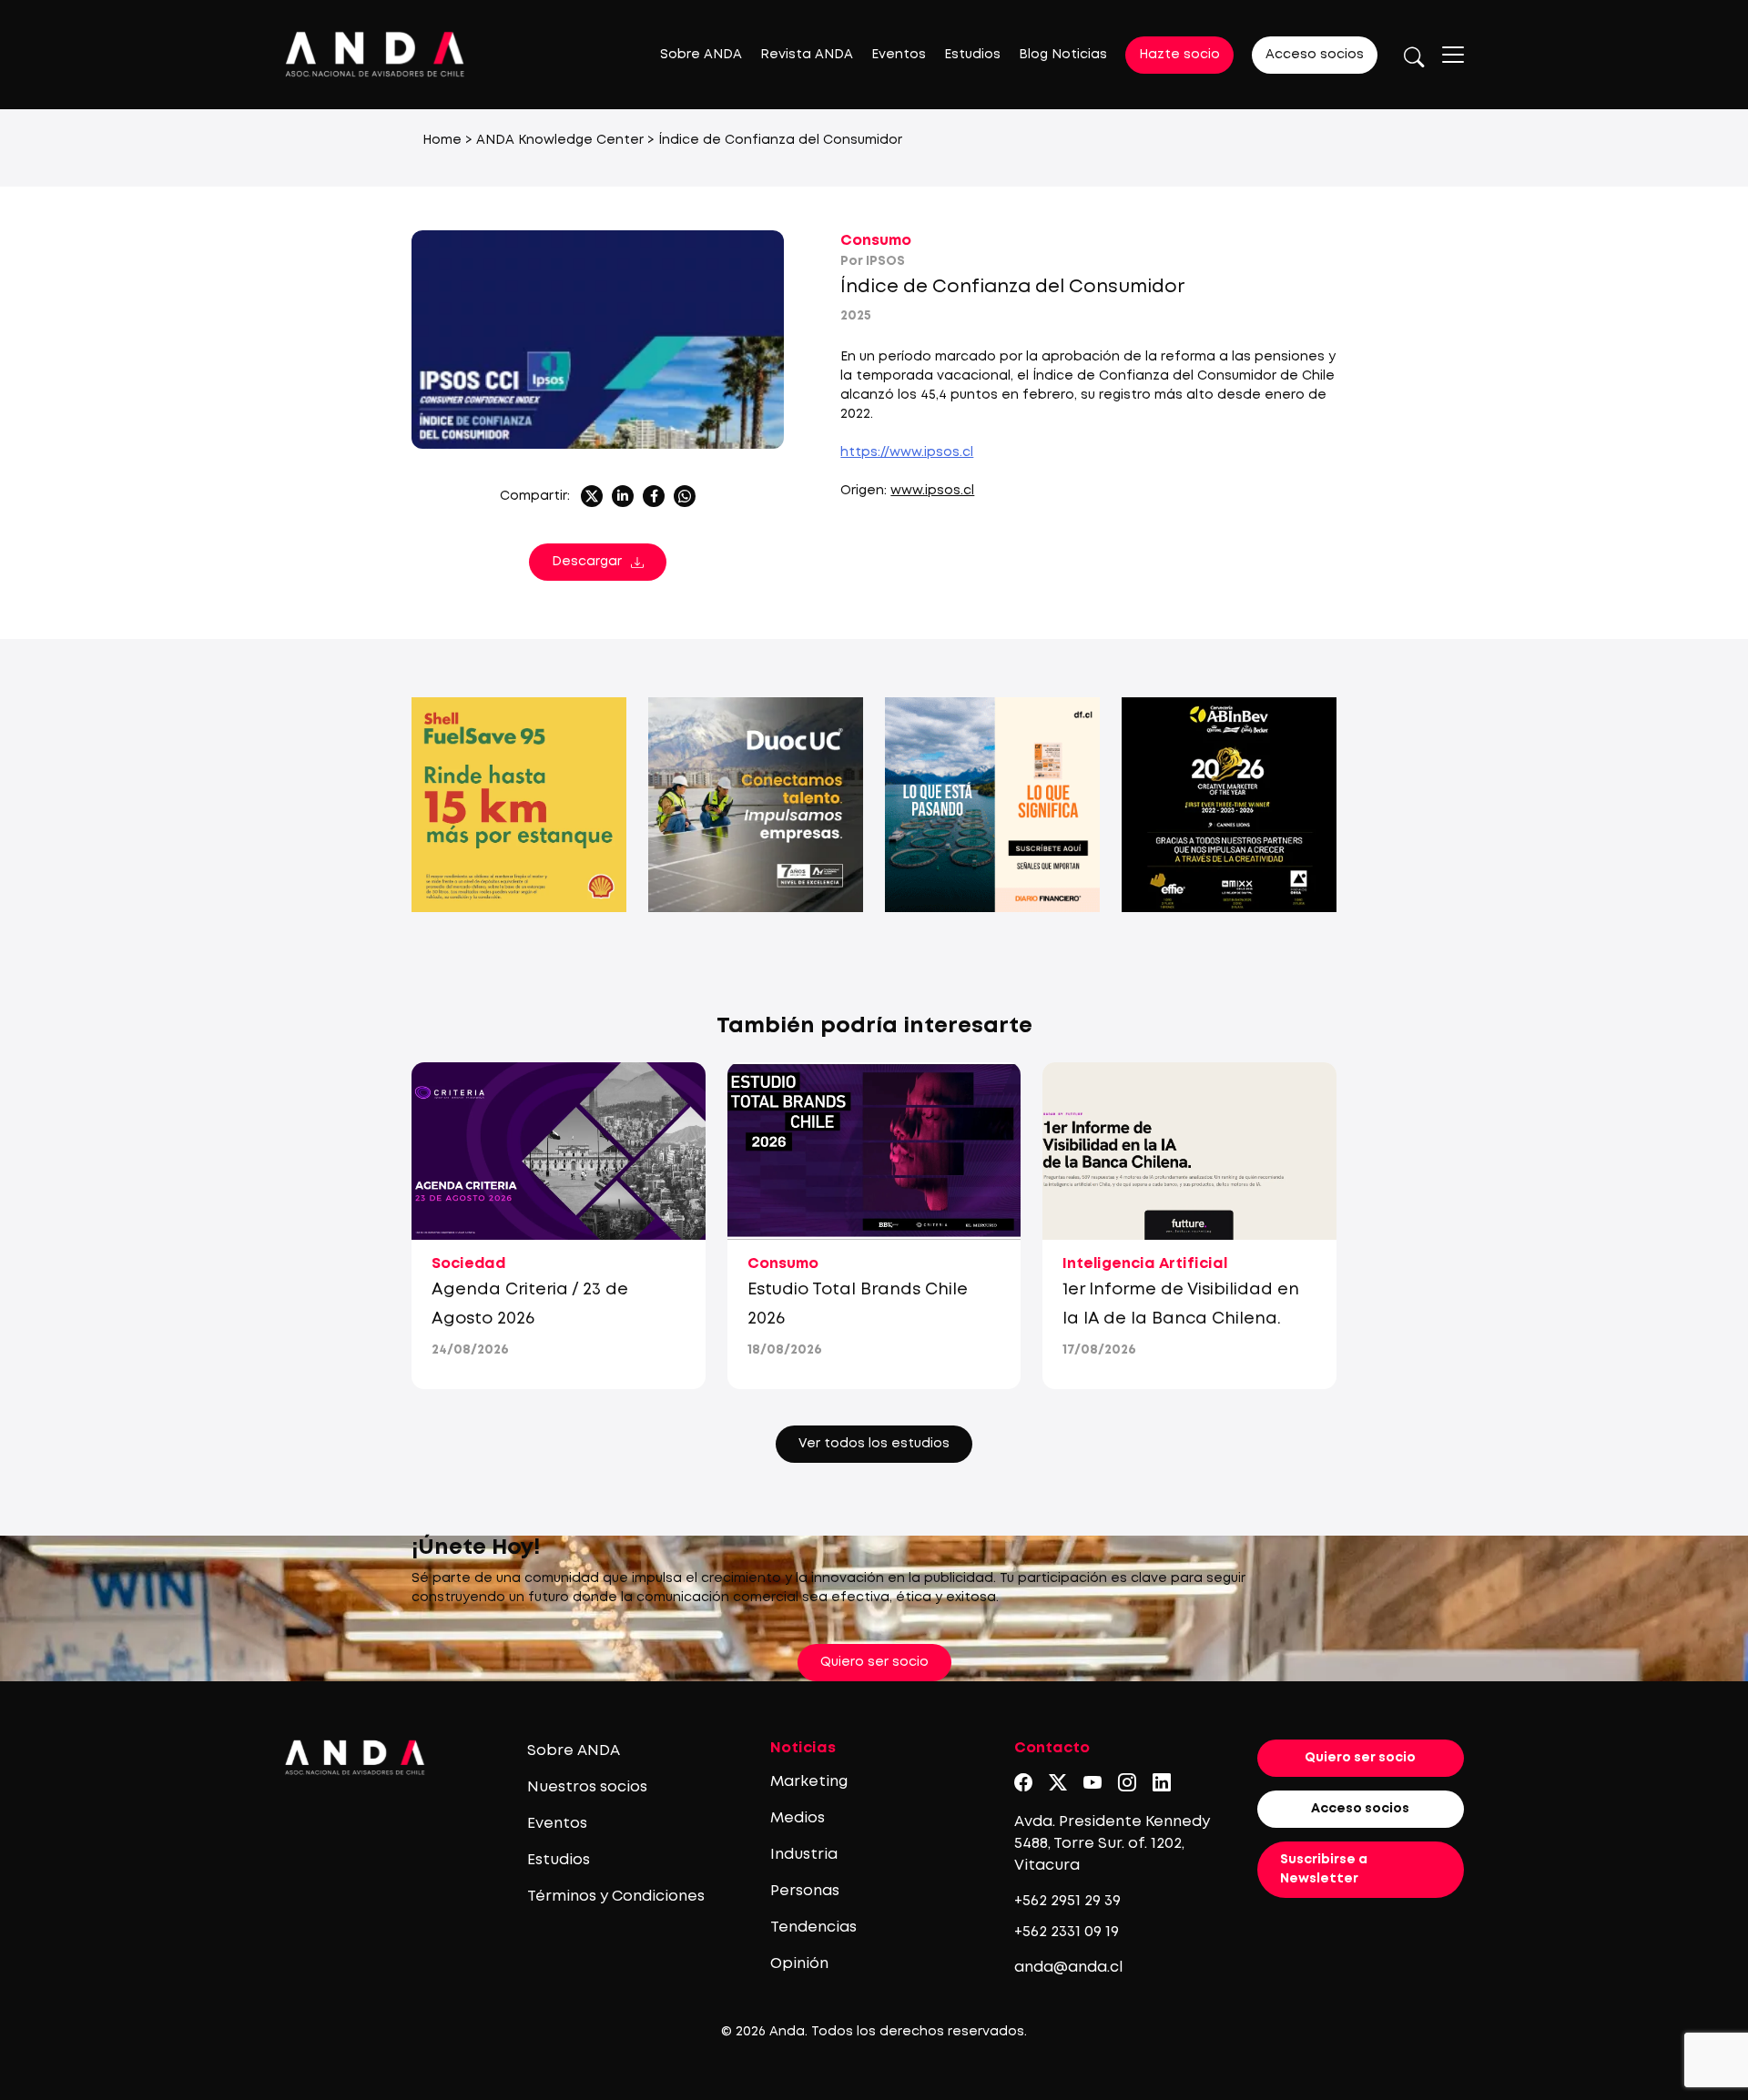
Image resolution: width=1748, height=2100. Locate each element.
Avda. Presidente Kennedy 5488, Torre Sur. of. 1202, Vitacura (1112, 1844)
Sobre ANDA (701, 55)
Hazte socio (1179, 55)
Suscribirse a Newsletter (1324, 1869)
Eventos (899, 55)
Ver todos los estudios (874, 1444)
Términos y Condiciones (616, 1897)
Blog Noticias (1063, 55)
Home (442, 140)
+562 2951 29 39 (1067, 1901)
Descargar (587, 562)
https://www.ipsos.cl (907, 452)
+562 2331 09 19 (1067, 1932)
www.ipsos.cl (932, 491)
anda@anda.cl (1068, 1968)
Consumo (876, 241)
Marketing (809, 1782)
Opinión (799, 1964)
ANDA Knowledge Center (560, 140)
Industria (804, 1855)
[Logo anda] (375, 54)
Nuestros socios (587, 1787)
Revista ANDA (807, 55)
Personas (805, 1891)
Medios (798, 1818)
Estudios (972, 55)
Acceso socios (1315, 55)
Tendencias (813, 1928)
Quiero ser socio (874, 1662)
